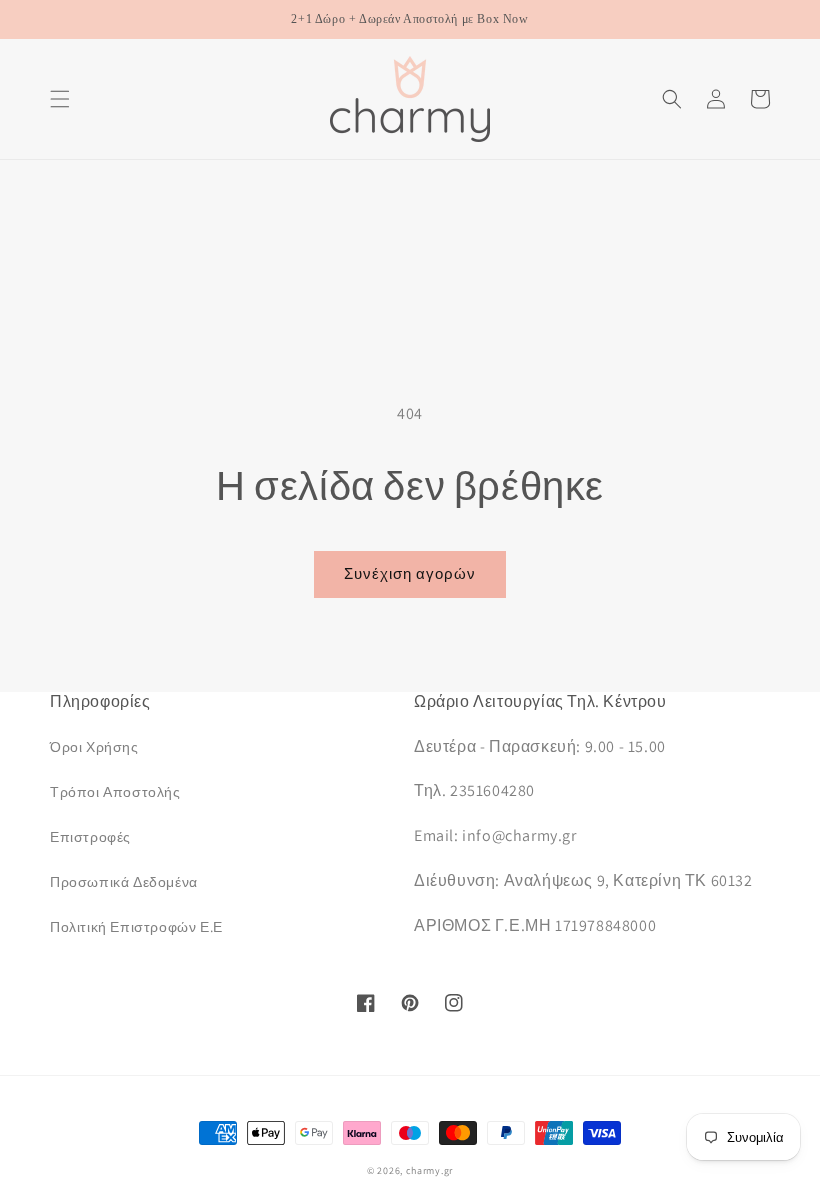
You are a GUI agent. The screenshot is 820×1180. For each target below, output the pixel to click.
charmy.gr (429, 1170)
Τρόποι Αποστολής (115, 792)
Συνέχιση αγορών (410, 573)
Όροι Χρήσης (94, 747)
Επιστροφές (90, 837)
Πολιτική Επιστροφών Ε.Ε (136, 927)
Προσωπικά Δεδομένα (124, 882)
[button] (60, 99)
